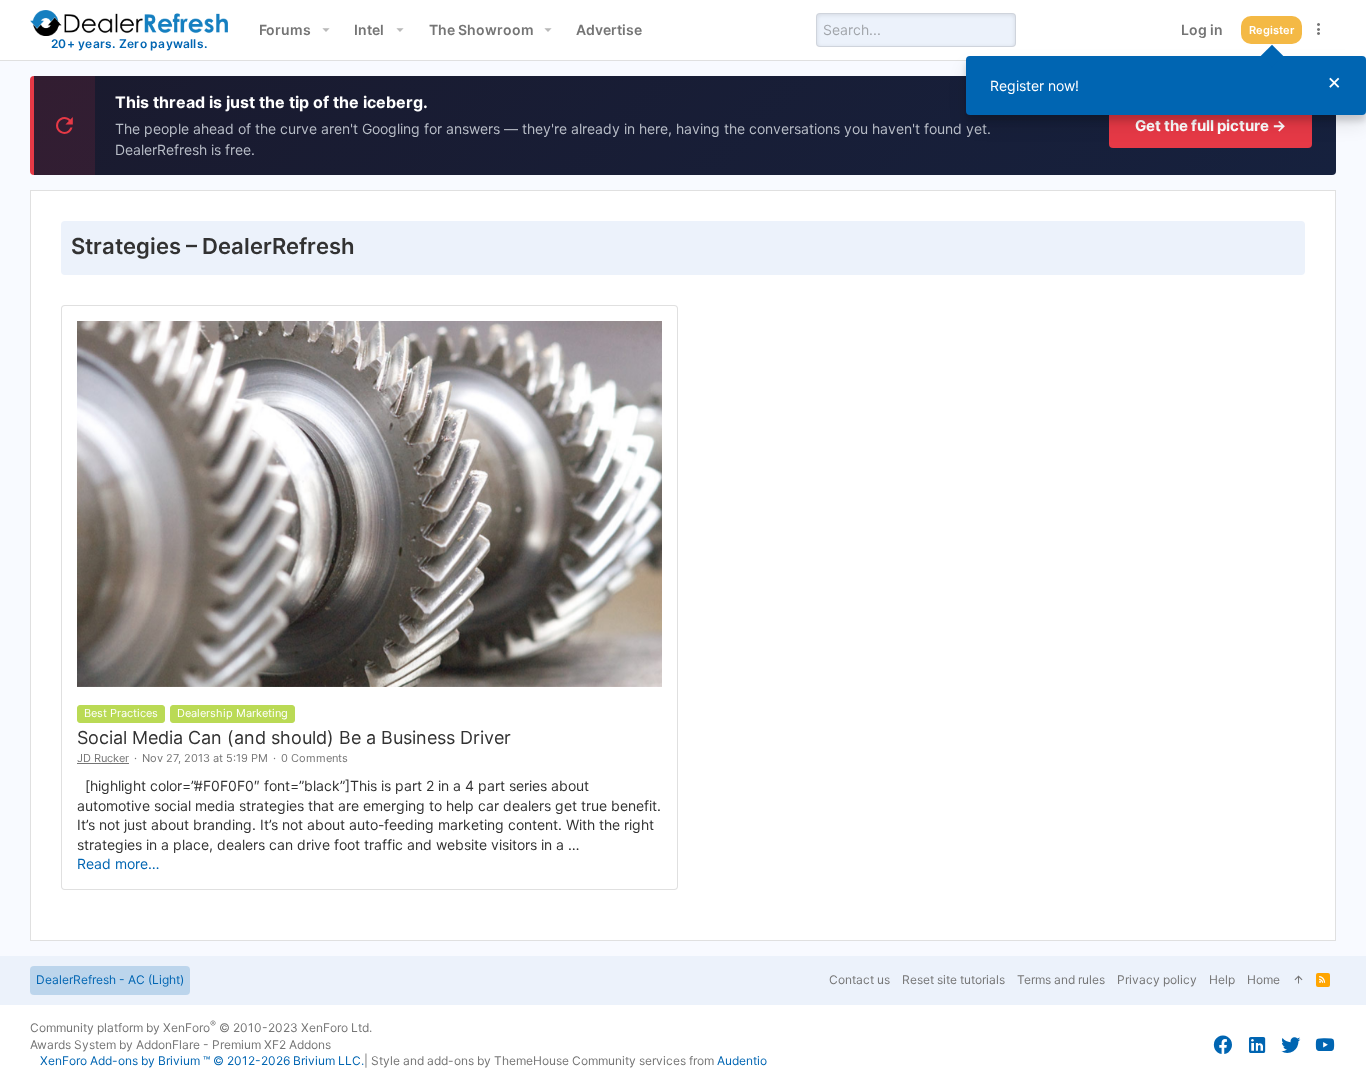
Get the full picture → (1210, 125)
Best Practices (121, 713)
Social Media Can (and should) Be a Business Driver (294, 737)
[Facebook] (1223, 1045)
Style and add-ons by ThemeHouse (470, 1060)
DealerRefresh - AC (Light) (110, 979)
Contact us (859, 979)
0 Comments (314, 758)
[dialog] (1166, 85)
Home (1263, 979)
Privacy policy (1157, 979)
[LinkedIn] (1257, 1045)
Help (1222, 979)
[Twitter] (1291, 1045)
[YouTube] (1325, 1045)
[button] (325, 30)
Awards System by (180, 1044)
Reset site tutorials (953, 979)
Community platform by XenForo (201, 1027)
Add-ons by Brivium (202, 1060)
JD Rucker (103, 758)
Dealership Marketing (232, 713)
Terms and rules (1061, 979)
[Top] (1298, 980)
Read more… (118, 863)
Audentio (742, 1060)
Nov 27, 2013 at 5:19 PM (205, 758)
